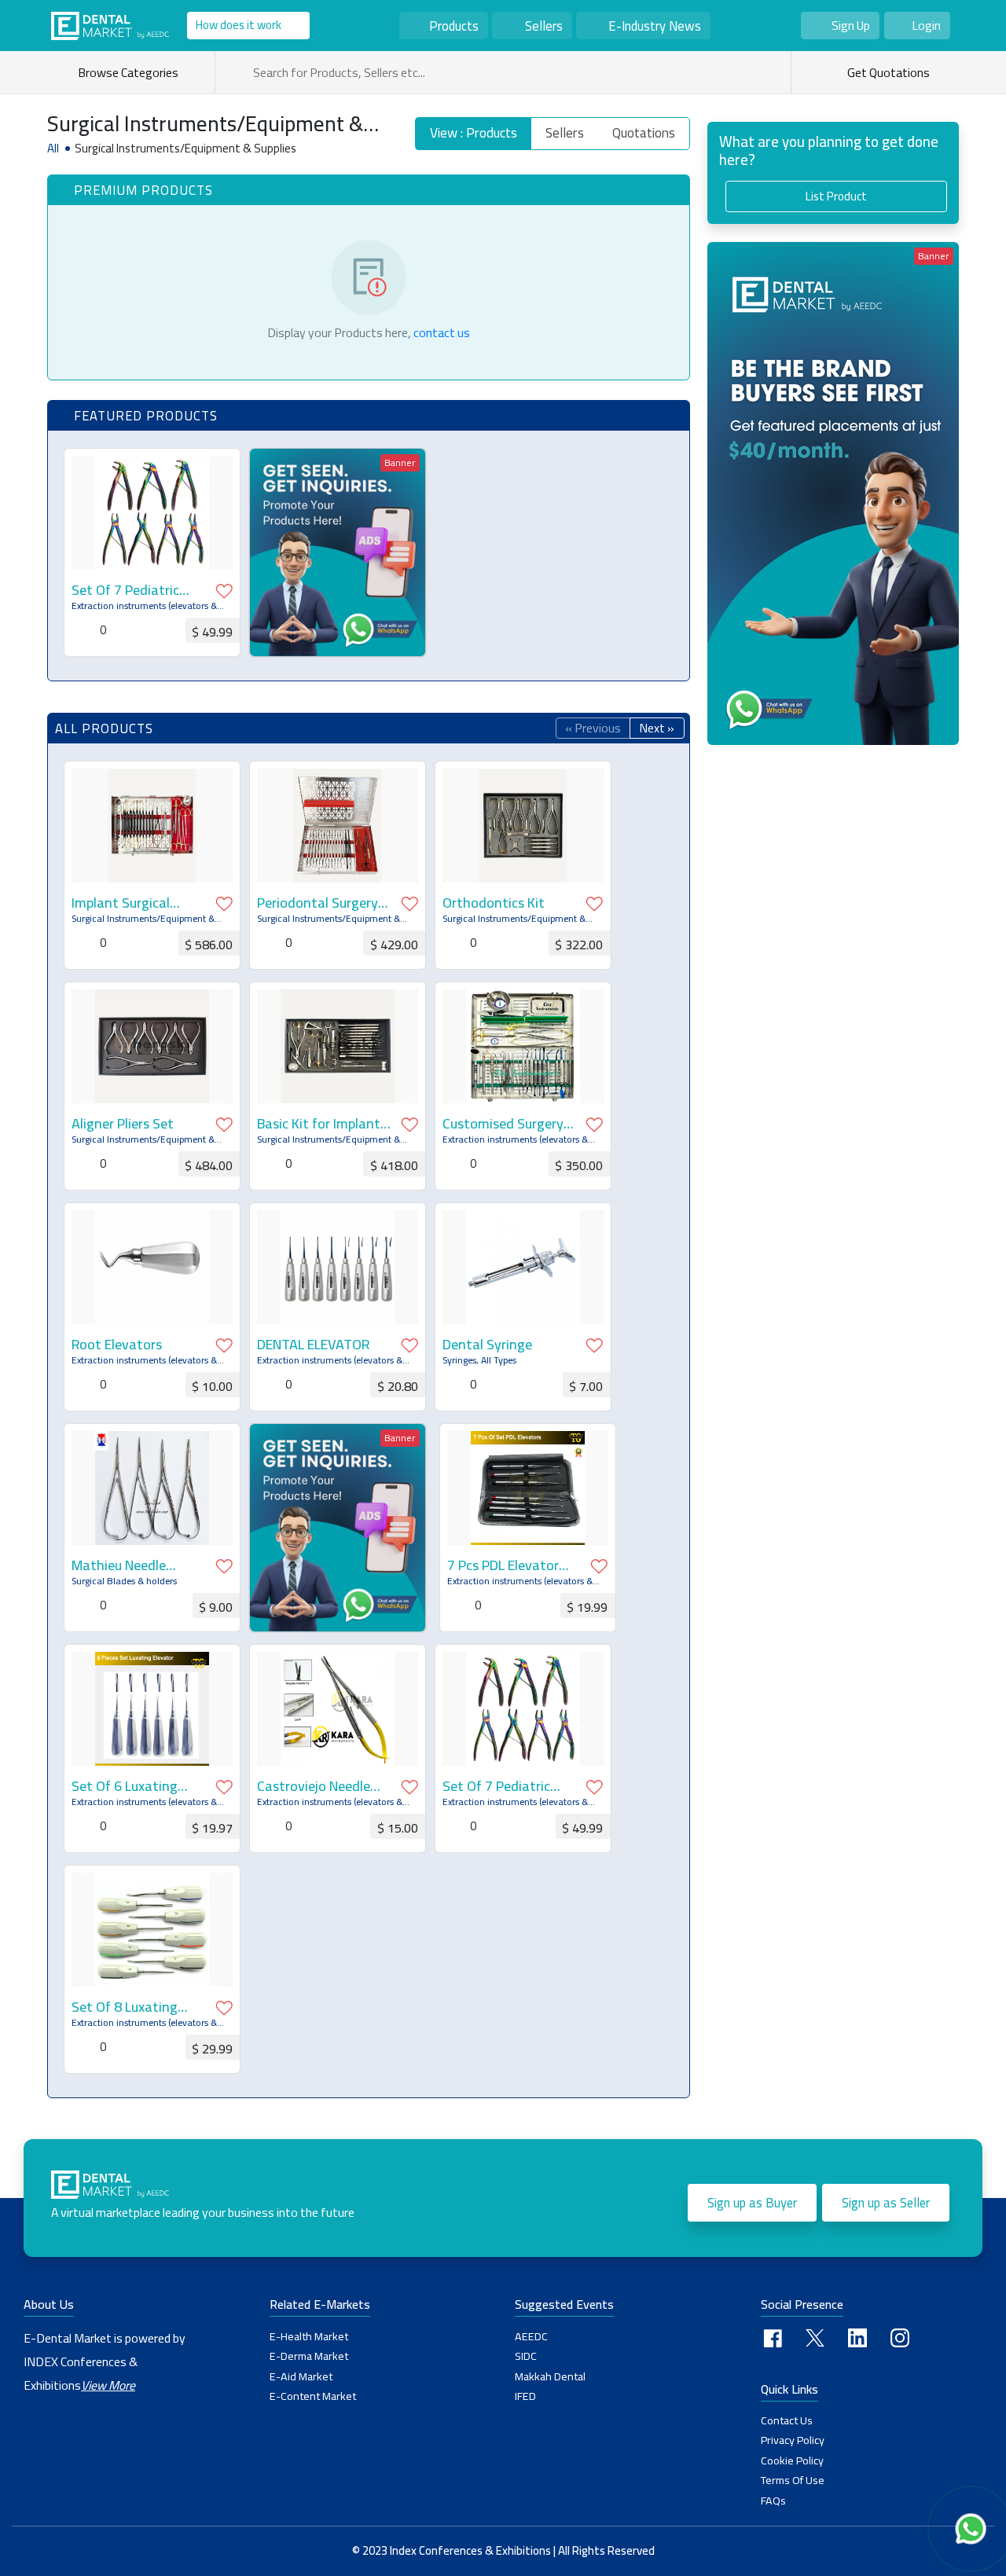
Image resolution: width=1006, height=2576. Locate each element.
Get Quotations (887, 72)
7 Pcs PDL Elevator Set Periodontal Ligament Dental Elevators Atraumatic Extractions (512, 1565)
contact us (442, 332)
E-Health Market (309, 2336)
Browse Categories (130, 72)
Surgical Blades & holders (124, 1581)
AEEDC (531, 2336)
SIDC (526, 2356)
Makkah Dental (550, 2376)
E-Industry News (655, 26)
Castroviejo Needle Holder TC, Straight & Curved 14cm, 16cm (322, 1786)
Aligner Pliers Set (123, 1124)
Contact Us (787, 2420)
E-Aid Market (301, 2376)
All (53, 149)
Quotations (644, 133)
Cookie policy (792, 2460)
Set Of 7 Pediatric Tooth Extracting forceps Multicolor (126, 590)
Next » (657, 728)
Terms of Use (793, 2480)
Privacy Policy (793, 2440)
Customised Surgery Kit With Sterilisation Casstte (507, 1124)
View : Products (474, 133)
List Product (836, 196)
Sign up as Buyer (752, 2203)
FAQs (773, 2501)
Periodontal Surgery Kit (318, 903)
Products (454, 26)
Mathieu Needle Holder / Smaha (119, 1565)
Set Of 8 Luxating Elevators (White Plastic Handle (125, 2007)
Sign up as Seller (886, 2203)
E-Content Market (313, 2396)
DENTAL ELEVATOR (313, 1345)
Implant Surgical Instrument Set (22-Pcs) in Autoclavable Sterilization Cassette (138, 903)
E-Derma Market (309, 2356)
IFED (525, 2396)
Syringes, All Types (479, 1360)
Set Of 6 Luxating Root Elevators (125, 1786)
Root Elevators (117, 1345)
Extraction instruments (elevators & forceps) (144, 606)
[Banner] (338, 551)
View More (108, 2385)
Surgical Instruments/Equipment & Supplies (143, 919)
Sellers (544, 26)
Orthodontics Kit (494, 903)
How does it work (239, 25)
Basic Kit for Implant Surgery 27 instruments (319, 1124)
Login (926, 25)
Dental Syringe (487, 1345)
